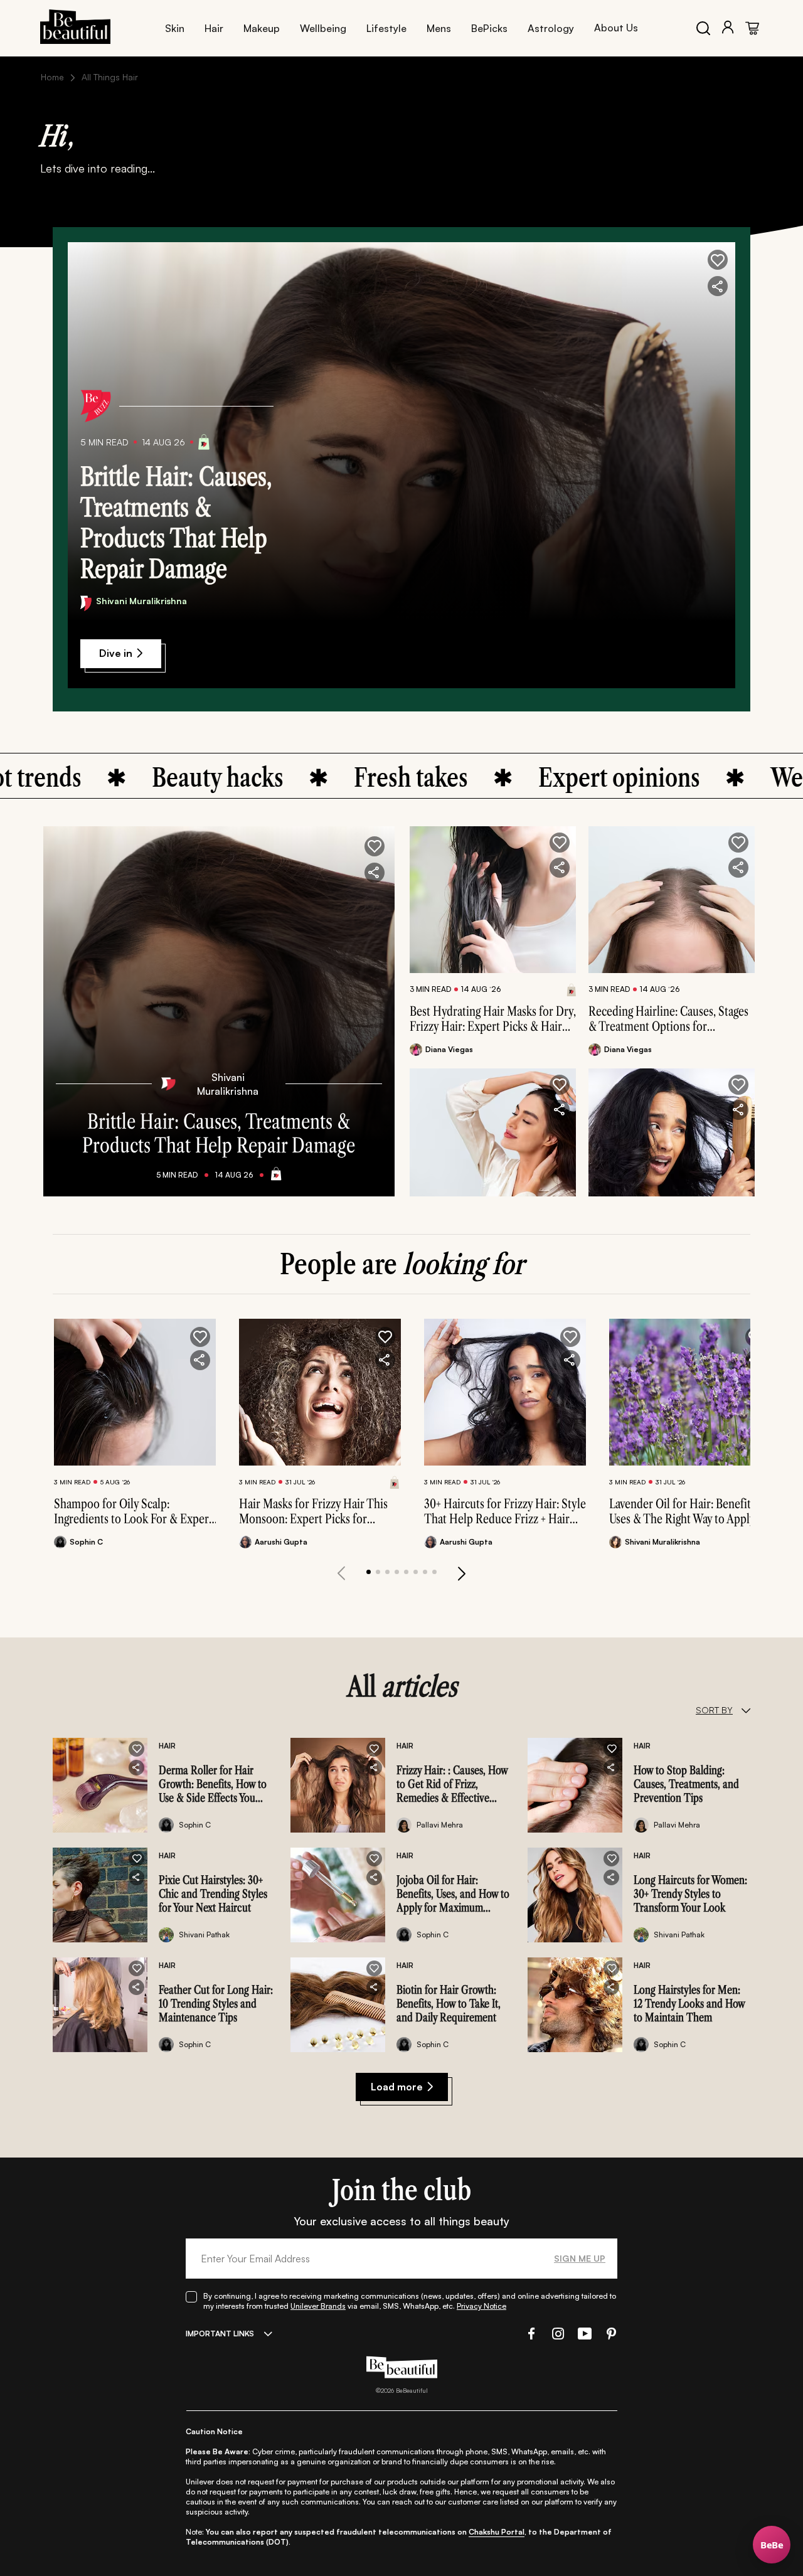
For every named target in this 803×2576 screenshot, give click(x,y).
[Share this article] (560, 868)
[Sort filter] (746, 1710)
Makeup (262, 28)
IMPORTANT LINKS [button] (220, 2334)
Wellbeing (323, 28)
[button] (718, 260)
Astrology (551, 28)
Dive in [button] (116, 653)
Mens (439, 28)
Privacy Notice (481, 2306)
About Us (616, 28)
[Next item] (462, 1573)
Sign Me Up (580, 2258)
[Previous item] (341, 1573)
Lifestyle (386, 28)
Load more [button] (397, 2087)
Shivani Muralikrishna (141, 601)
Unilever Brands (318, 2306)
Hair (214, 28)
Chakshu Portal (497, 2532)
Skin (175, 28)
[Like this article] (560, 843)
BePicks (489, 28)
